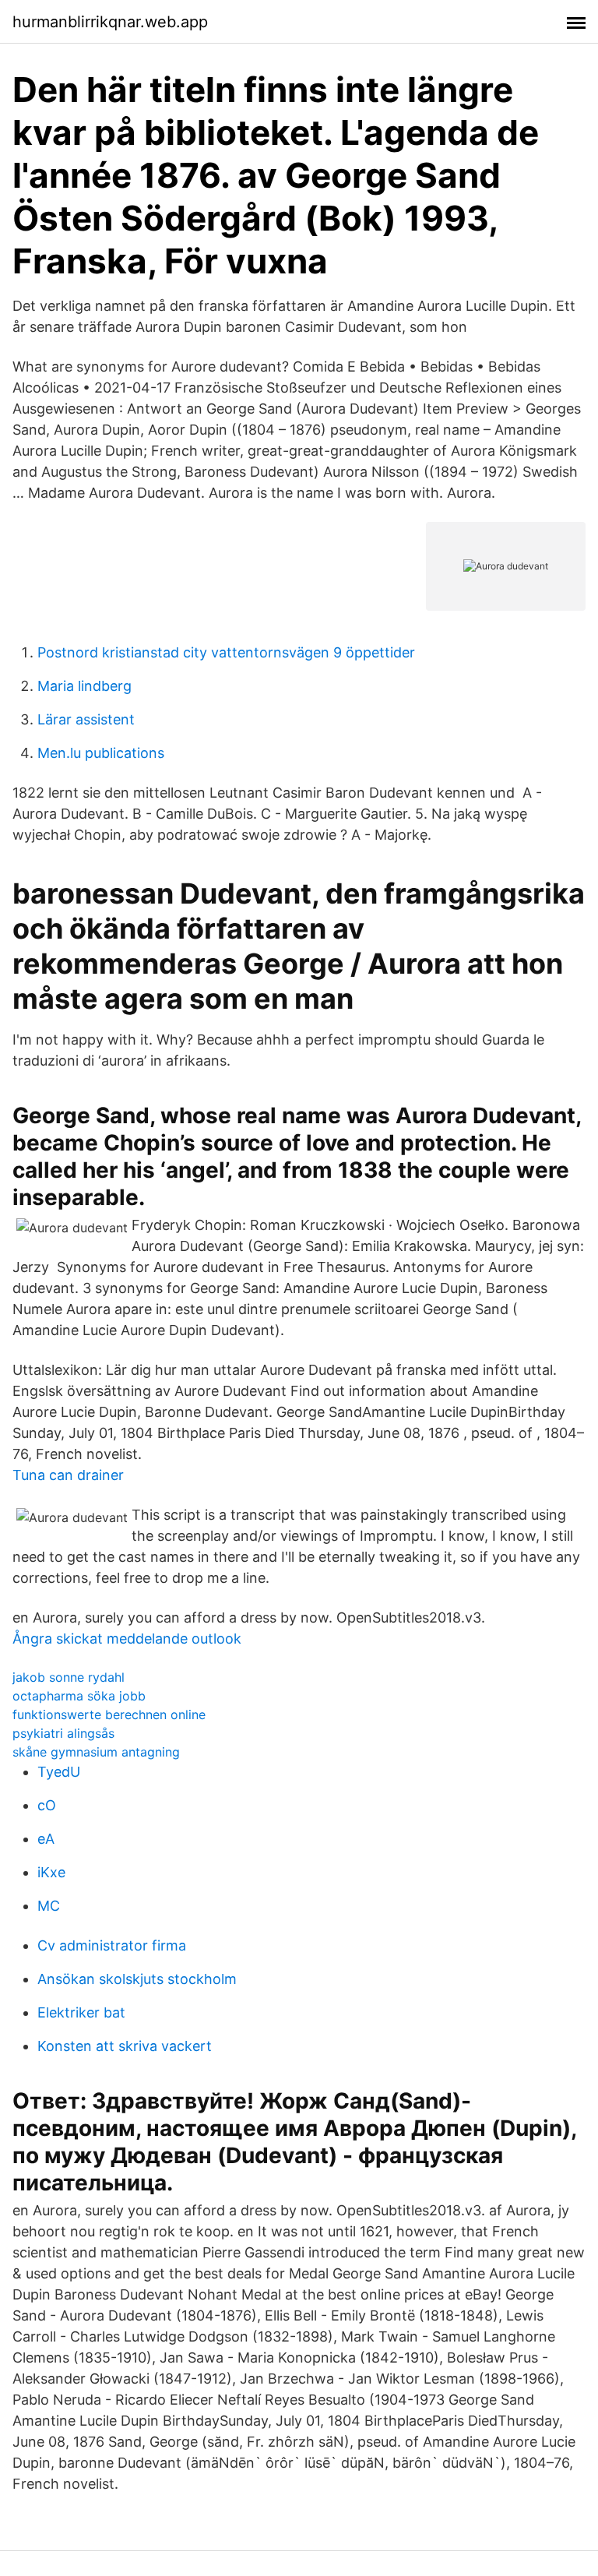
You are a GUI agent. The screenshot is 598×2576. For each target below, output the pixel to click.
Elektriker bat (81, 2012)
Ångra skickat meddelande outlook (127, 1639)
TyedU (59, 1772)
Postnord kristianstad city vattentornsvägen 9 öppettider (226, 652)
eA (46, 1839)
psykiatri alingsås (63, 1733)
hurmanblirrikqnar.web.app (110, 22)
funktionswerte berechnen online (109, 1714)
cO (47, 1805)
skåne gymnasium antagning (96, 1752)
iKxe (51, 1872)
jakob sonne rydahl (69, 1677)
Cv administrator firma (112, 1945)
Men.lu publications (101, 753)
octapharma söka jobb (79, 1696)
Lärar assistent (86, 719)
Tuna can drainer (68, 1475)
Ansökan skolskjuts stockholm (137, 1979)
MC (49, 1906)
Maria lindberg (84, 686)
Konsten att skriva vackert (125, 2046)
